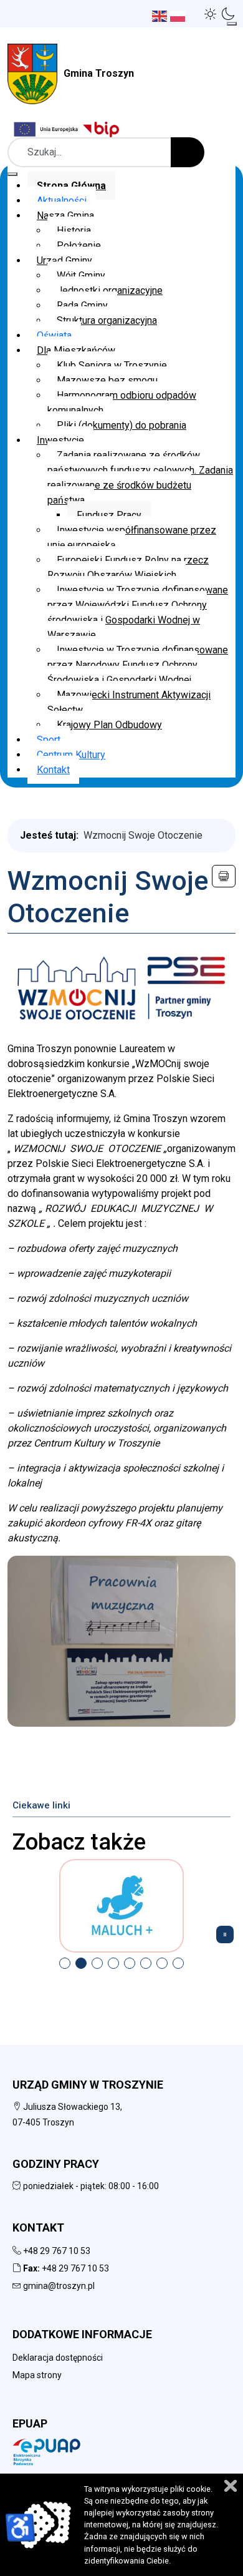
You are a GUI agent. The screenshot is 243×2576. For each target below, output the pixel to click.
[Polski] (179, 15)
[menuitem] (71, 186)
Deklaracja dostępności (58, 2358)
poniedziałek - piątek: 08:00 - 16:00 (90, 2186)
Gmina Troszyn (99, 73)
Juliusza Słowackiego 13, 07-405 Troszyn (67, 2115)
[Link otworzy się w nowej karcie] (103, 129)
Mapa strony (37, 2375)
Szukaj (188, 152)
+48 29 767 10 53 (57, 2251)
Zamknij (231, 2486)
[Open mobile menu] (232, 24)
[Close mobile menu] (12, 174)
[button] (211, 14)
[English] (161, 15)
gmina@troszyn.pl (59, 2286)
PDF (224, 876)
